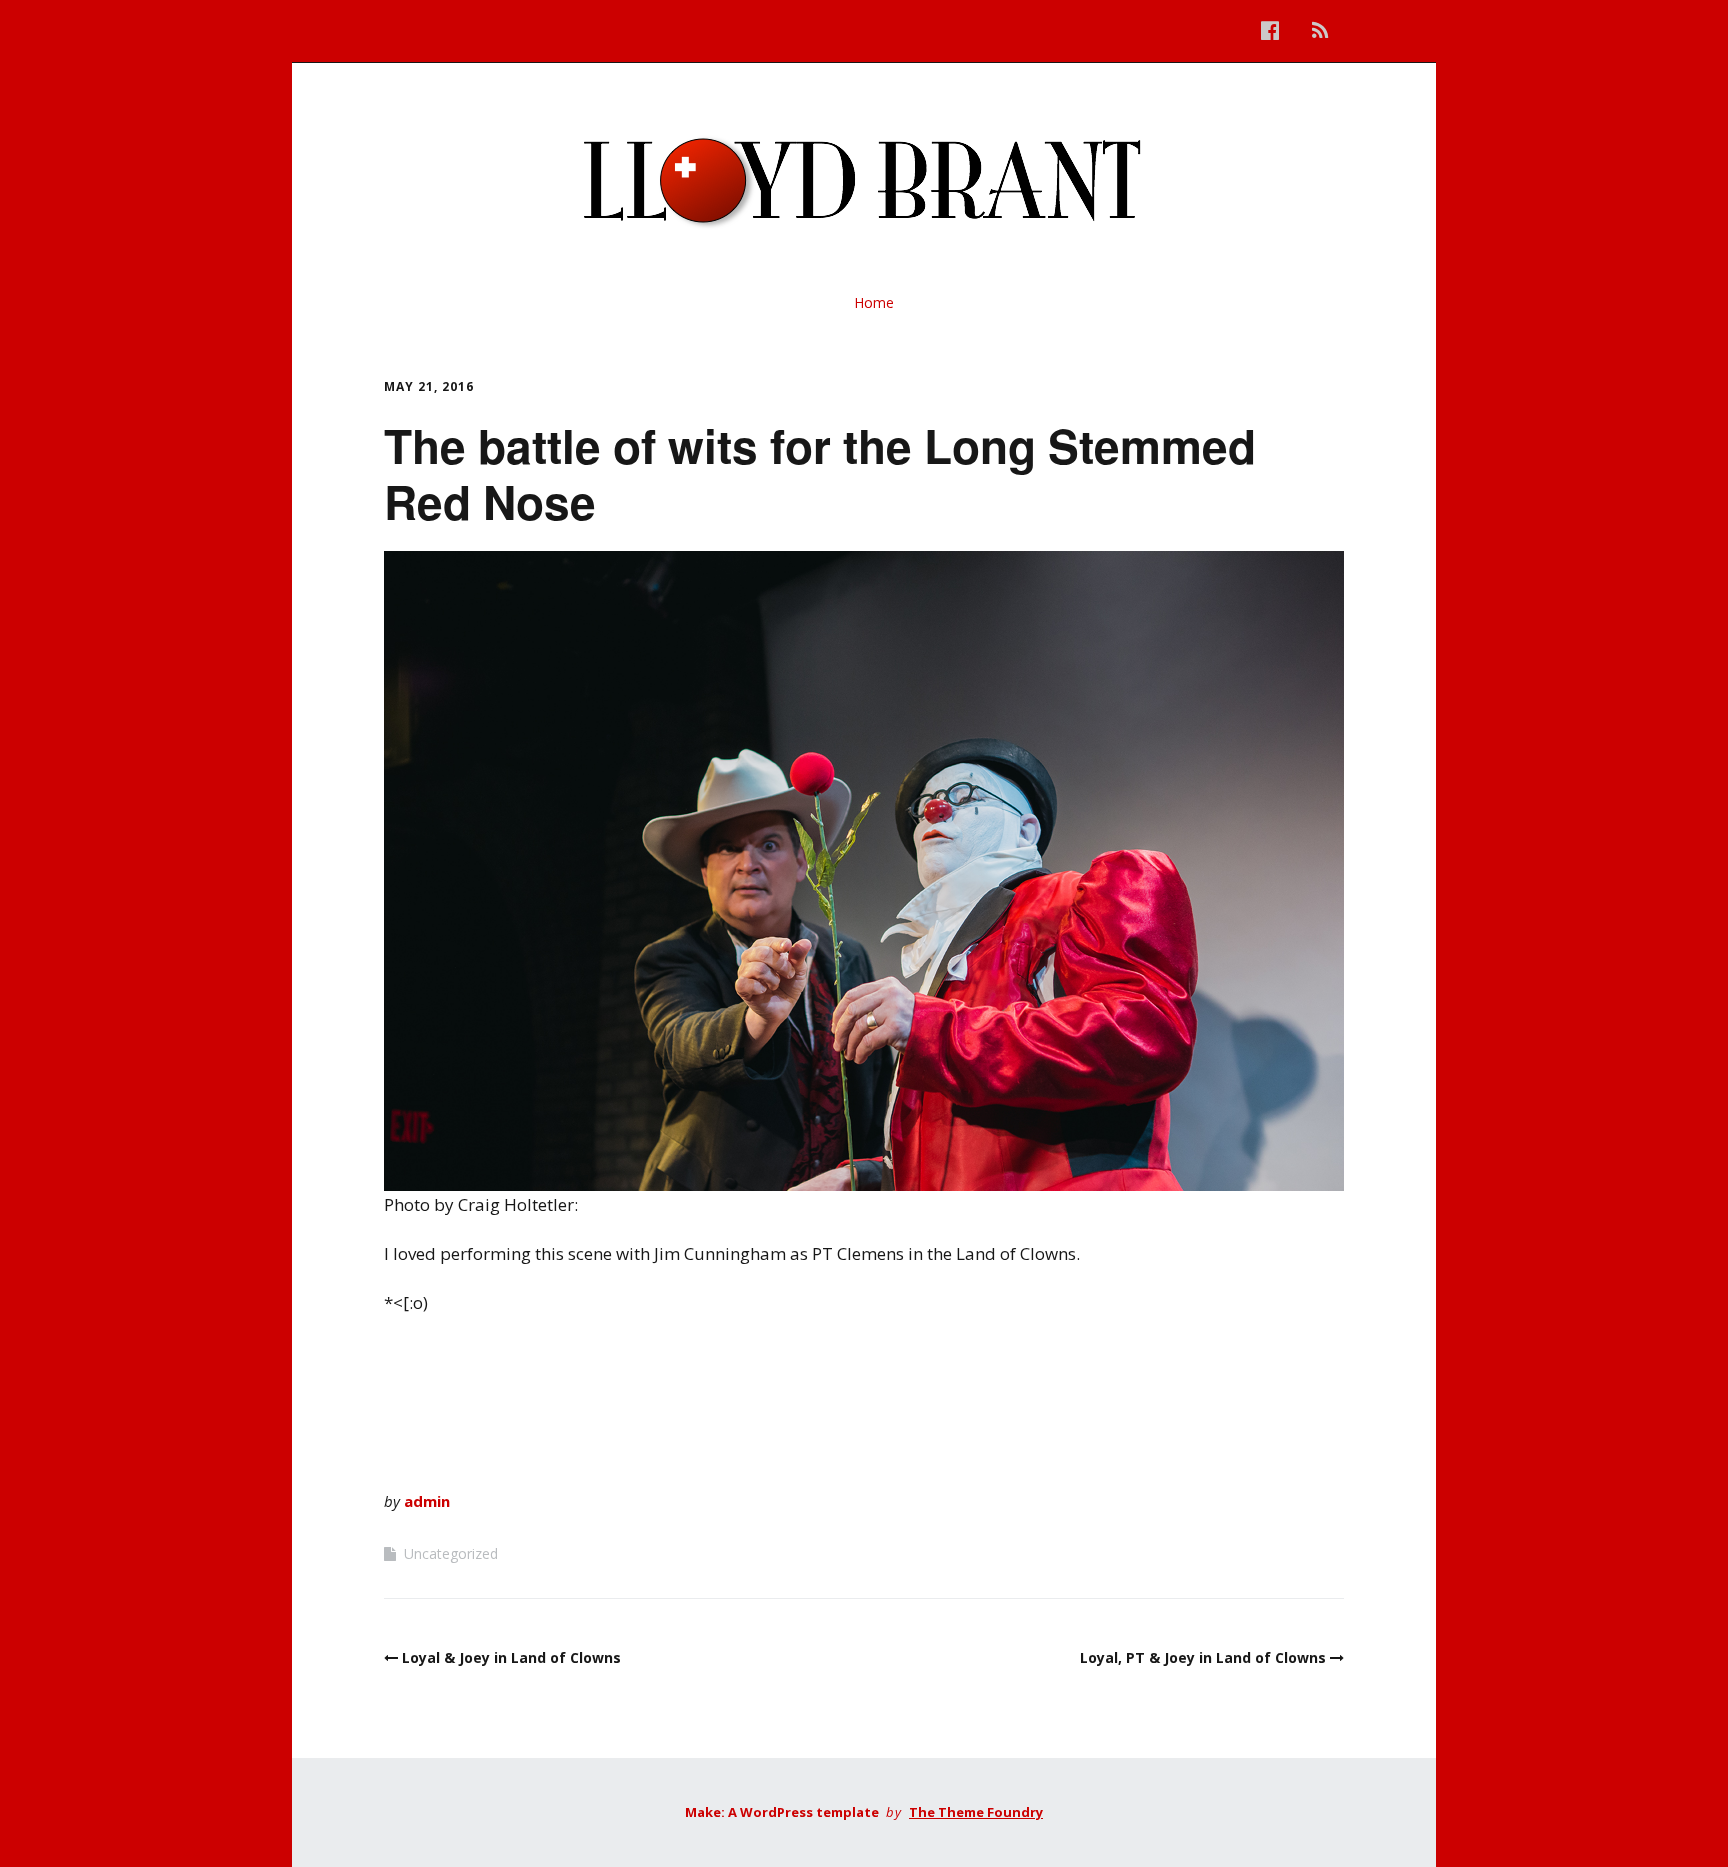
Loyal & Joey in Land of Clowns (511, 1657)
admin (427, 1501)
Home (874, 302)
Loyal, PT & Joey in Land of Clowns (1203, 1657)
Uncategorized (451, 1553)
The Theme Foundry (976, 1812)
